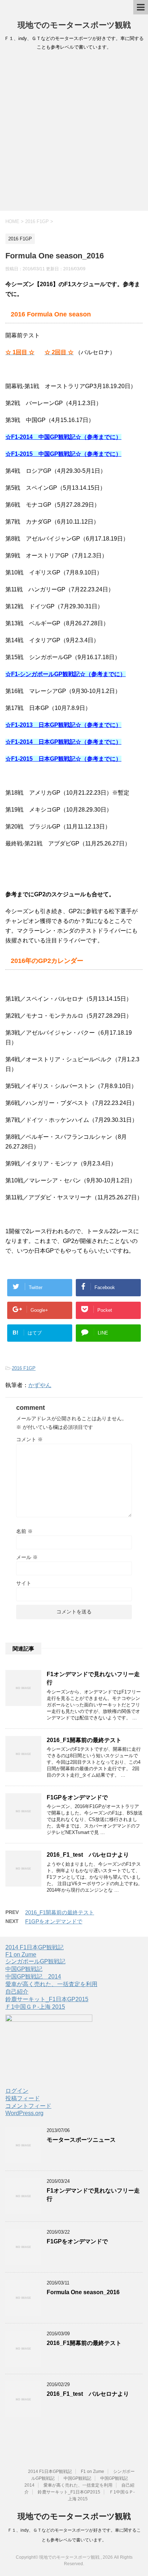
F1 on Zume (21, 1955)
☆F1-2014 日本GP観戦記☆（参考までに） (63, 742)
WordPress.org (24, 2113)
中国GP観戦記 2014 (33, 1977)
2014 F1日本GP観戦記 (34, 1947)
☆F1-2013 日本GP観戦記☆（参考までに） (63, 725)
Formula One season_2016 (83, 2292)
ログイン (17, 2091)
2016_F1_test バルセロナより (88, 1855)
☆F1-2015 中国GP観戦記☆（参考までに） (63, 454)
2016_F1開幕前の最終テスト (84, 1740)
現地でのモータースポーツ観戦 (74, 25)
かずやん (40, 1385)
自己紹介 (17, 1992)
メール (27, 1557)
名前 (24, 1531)
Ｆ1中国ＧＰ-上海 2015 (35, 2007)
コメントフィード (28, 2106)
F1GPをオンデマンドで (77, 1797)
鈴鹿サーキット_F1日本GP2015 (47, 1999)
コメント (29, 1439)
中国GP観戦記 (24, 1969)
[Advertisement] (74, 133)
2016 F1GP (24, 1368)
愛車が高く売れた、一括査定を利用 (51, 1984)
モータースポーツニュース (81, 2140)
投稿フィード (23, 2098)
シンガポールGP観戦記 (35, 1961)
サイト (24, 1583)
